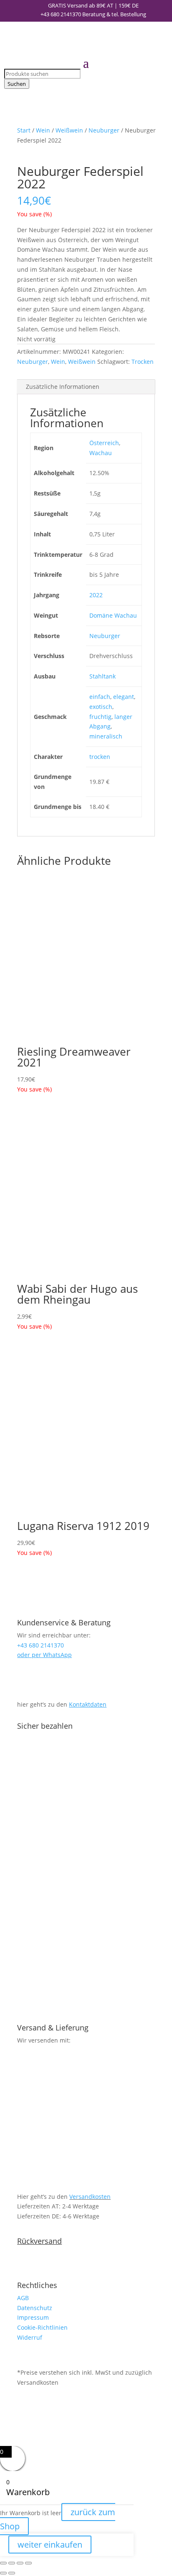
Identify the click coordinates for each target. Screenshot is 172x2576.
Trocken (143, 362)
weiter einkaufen (50, 2545)
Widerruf (30, 2337)
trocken (100, 757)
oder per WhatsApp (44, 1655)
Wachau (101, 453)
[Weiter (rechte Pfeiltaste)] (12, 2573)
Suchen (17, 84)
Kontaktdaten (88, 1704)
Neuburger (104, 130)
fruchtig (100, 717)
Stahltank (102, 676)
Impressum (33, 2317)
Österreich (104, 443)
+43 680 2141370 (61, 14)
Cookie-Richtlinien (42, 2327)
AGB (23, 2298)
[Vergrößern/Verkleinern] (3, 2563)
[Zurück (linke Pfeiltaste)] (3, 2573)
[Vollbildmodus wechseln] (12, 2563)
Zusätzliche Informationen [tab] (63, 387)
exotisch (101, 707)
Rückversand (39, 2241)
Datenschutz (35, 2308)
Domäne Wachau (113, 615)
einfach (100, 697)
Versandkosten (90, 2197)
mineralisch (106, 736)
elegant (124, 697)
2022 (96, 595)
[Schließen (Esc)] (28, 2563)
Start (24, 130)
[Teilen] (20, 2563)
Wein (43, 130)
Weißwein (69, 130)
